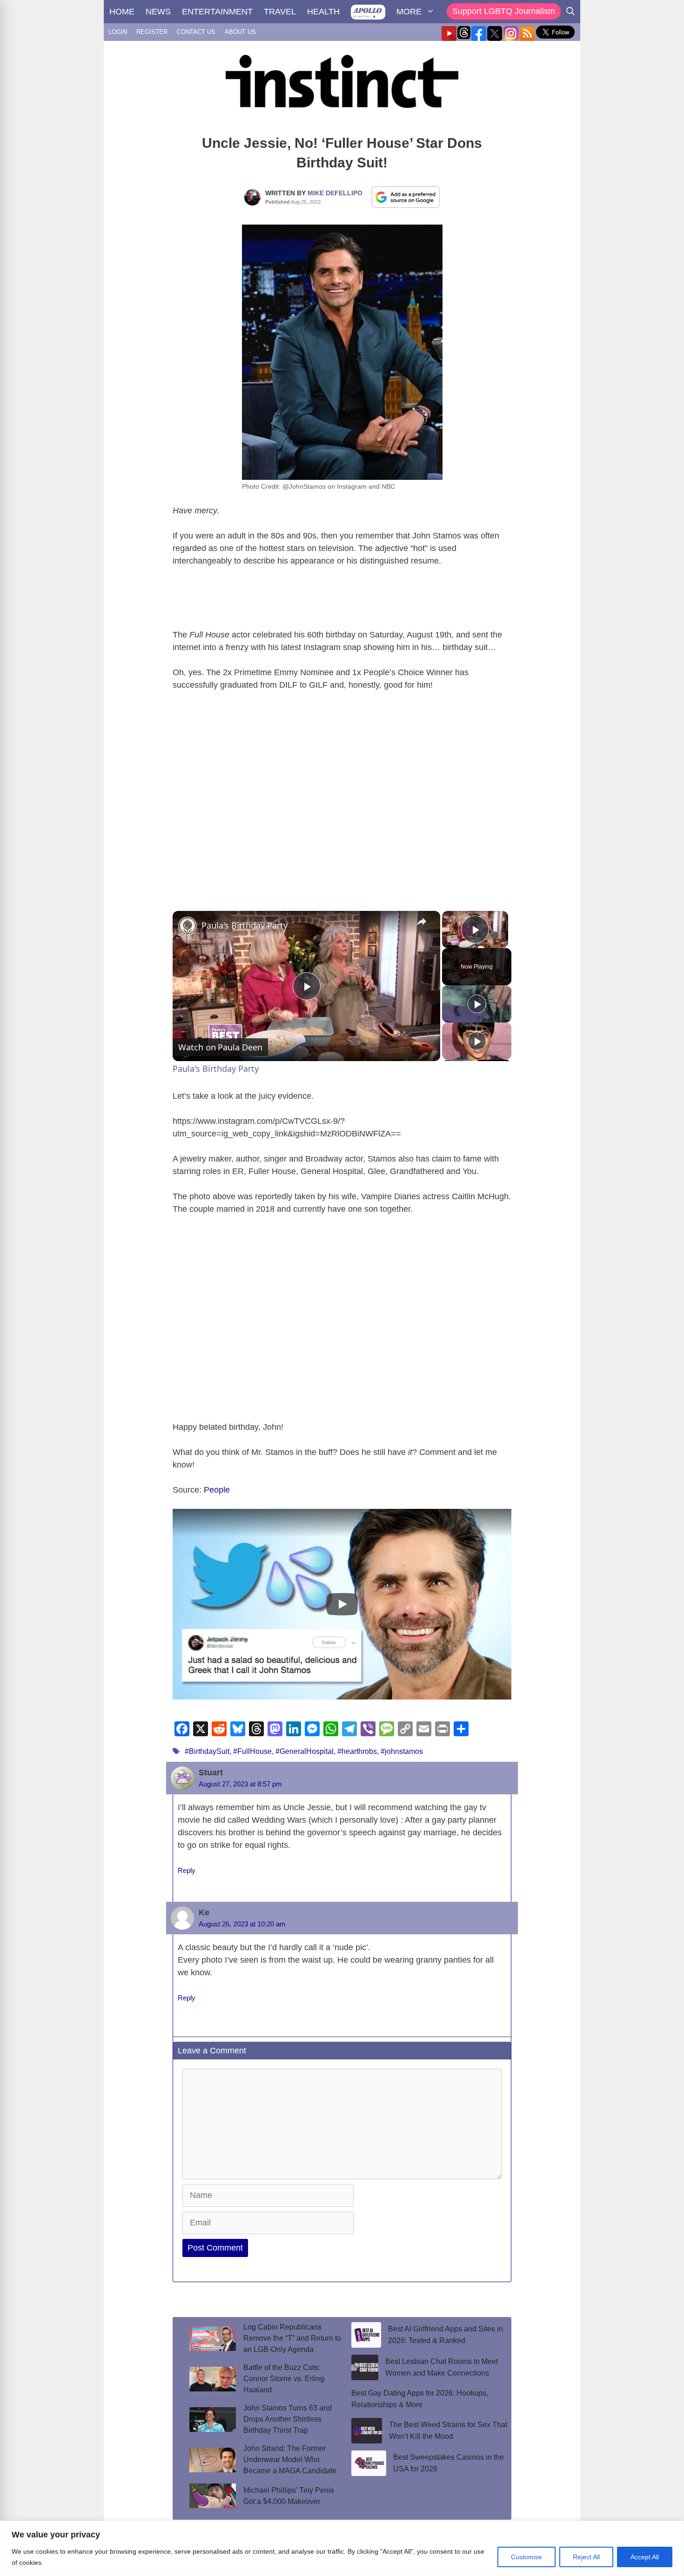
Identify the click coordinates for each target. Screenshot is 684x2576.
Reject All (586, 2557)
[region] (342, 2548)
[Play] (477, 1004)
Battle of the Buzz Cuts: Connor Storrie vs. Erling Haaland (284, 2379)
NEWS (158, 12)
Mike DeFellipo (335, 193)
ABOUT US (240, 32)
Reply (187, 1870)
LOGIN (118, 32)
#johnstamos (402, 1751)
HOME (122, 12)
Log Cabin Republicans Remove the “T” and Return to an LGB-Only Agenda (292, 2338)
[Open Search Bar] (570, 12)
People (217, 1490)
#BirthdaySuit (207, 1751)
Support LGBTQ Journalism (504, 11)
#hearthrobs (357, 1751)
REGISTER (152, 32)
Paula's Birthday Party (245, 925)
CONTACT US (196, 32)
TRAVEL (280, 12)
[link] (188, 926)
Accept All (645, 2557)
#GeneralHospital (305, 1751)
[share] (422, 921)
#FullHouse (252, 1751)
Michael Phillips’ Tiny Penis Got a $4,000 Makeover (289, 2496)
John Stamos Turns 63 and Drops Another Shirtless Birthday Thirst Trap (288, 2419)
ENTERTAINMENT (217, 12)
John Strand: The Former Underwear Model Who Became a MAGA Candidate (290, 2460)
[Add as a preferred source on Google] (406, 197)
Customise (526, 2557)
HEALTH (323, 12)
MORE (409, 12)
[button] (342, 1604)
